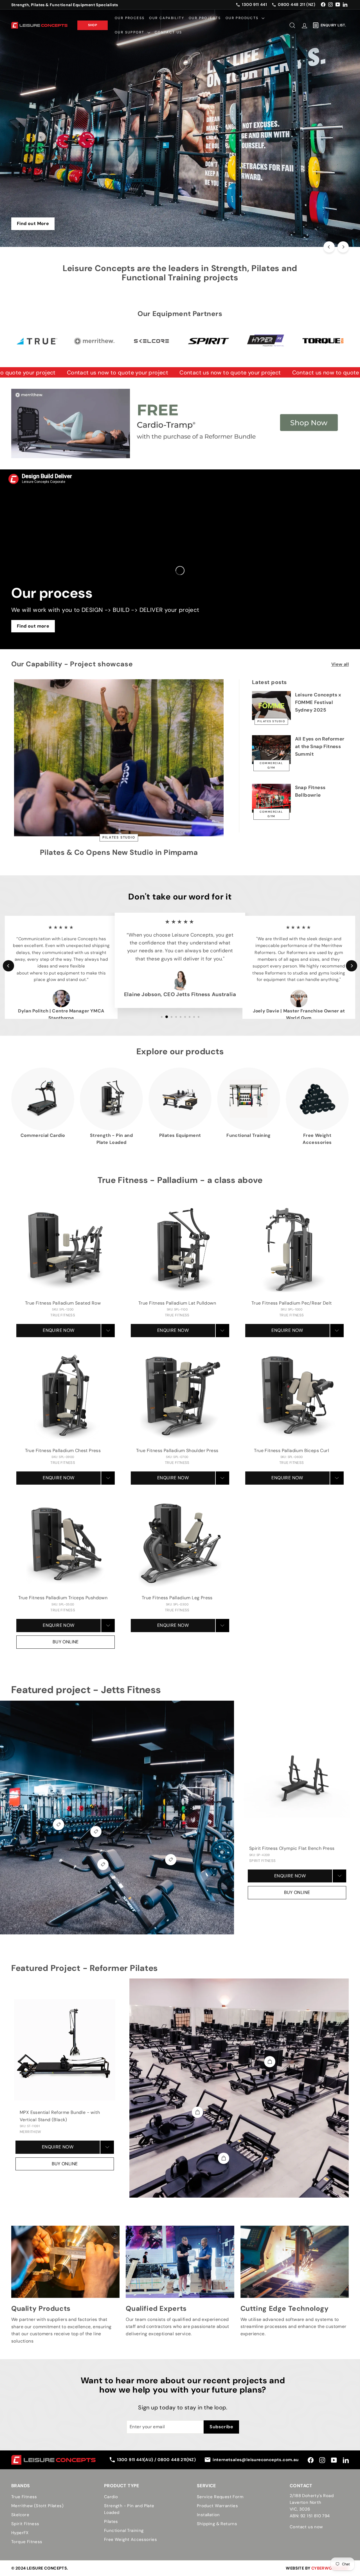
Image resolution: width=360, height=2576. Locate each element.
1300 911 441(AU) (136, 2460)
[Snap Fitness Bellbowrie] (271, 798)
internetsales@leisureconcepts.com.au (256, 2460)
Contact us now (306, 2527)
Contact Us (168, 32)
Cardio (111, 2497)
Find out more (33, 626)
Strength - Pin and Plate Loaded (129, 2509)
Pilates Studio (119, 838)
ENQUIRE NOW (58, 1330)
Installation (208, 2515)
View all (340, 664)
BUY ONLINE (66, 1642)
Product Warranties (217, 2506)
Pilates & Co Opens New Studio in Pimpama (119, 852)
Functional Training (124, 2530)
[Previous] (329, 247)
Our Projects (205, 18)
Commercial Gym (271, 765)
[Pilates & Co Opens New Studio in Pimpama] (119, 758)
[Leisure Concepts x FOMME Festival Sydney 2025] (271, 706)
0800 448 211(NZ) (177, 2460)
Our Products (243, 18)
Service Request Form (220, 2497)
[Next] (343, 247)
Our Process (130, 18)
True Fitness (24, 2497)
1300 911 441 (254, 4)
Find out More (33, 223)
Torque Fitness (27, 2542)
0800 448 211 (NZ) (297, 4)
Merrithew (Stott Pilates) (37, 2506)
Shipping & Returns (217, 2524)
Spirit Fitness (25, 2524)
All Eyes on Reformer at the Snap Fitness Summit (320, 746)
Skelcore (20, 2515)
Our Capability (167, 18)
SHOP (93, 25)
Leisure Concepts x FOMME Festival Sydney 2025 (318, 702)
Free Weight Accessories (130, 2539)
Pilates (111, 2522)
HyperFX (20, 2533)
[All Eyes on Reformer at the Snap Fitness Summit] (271, 750)
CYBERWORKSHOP (330, 2568)
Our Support (130, 32)
